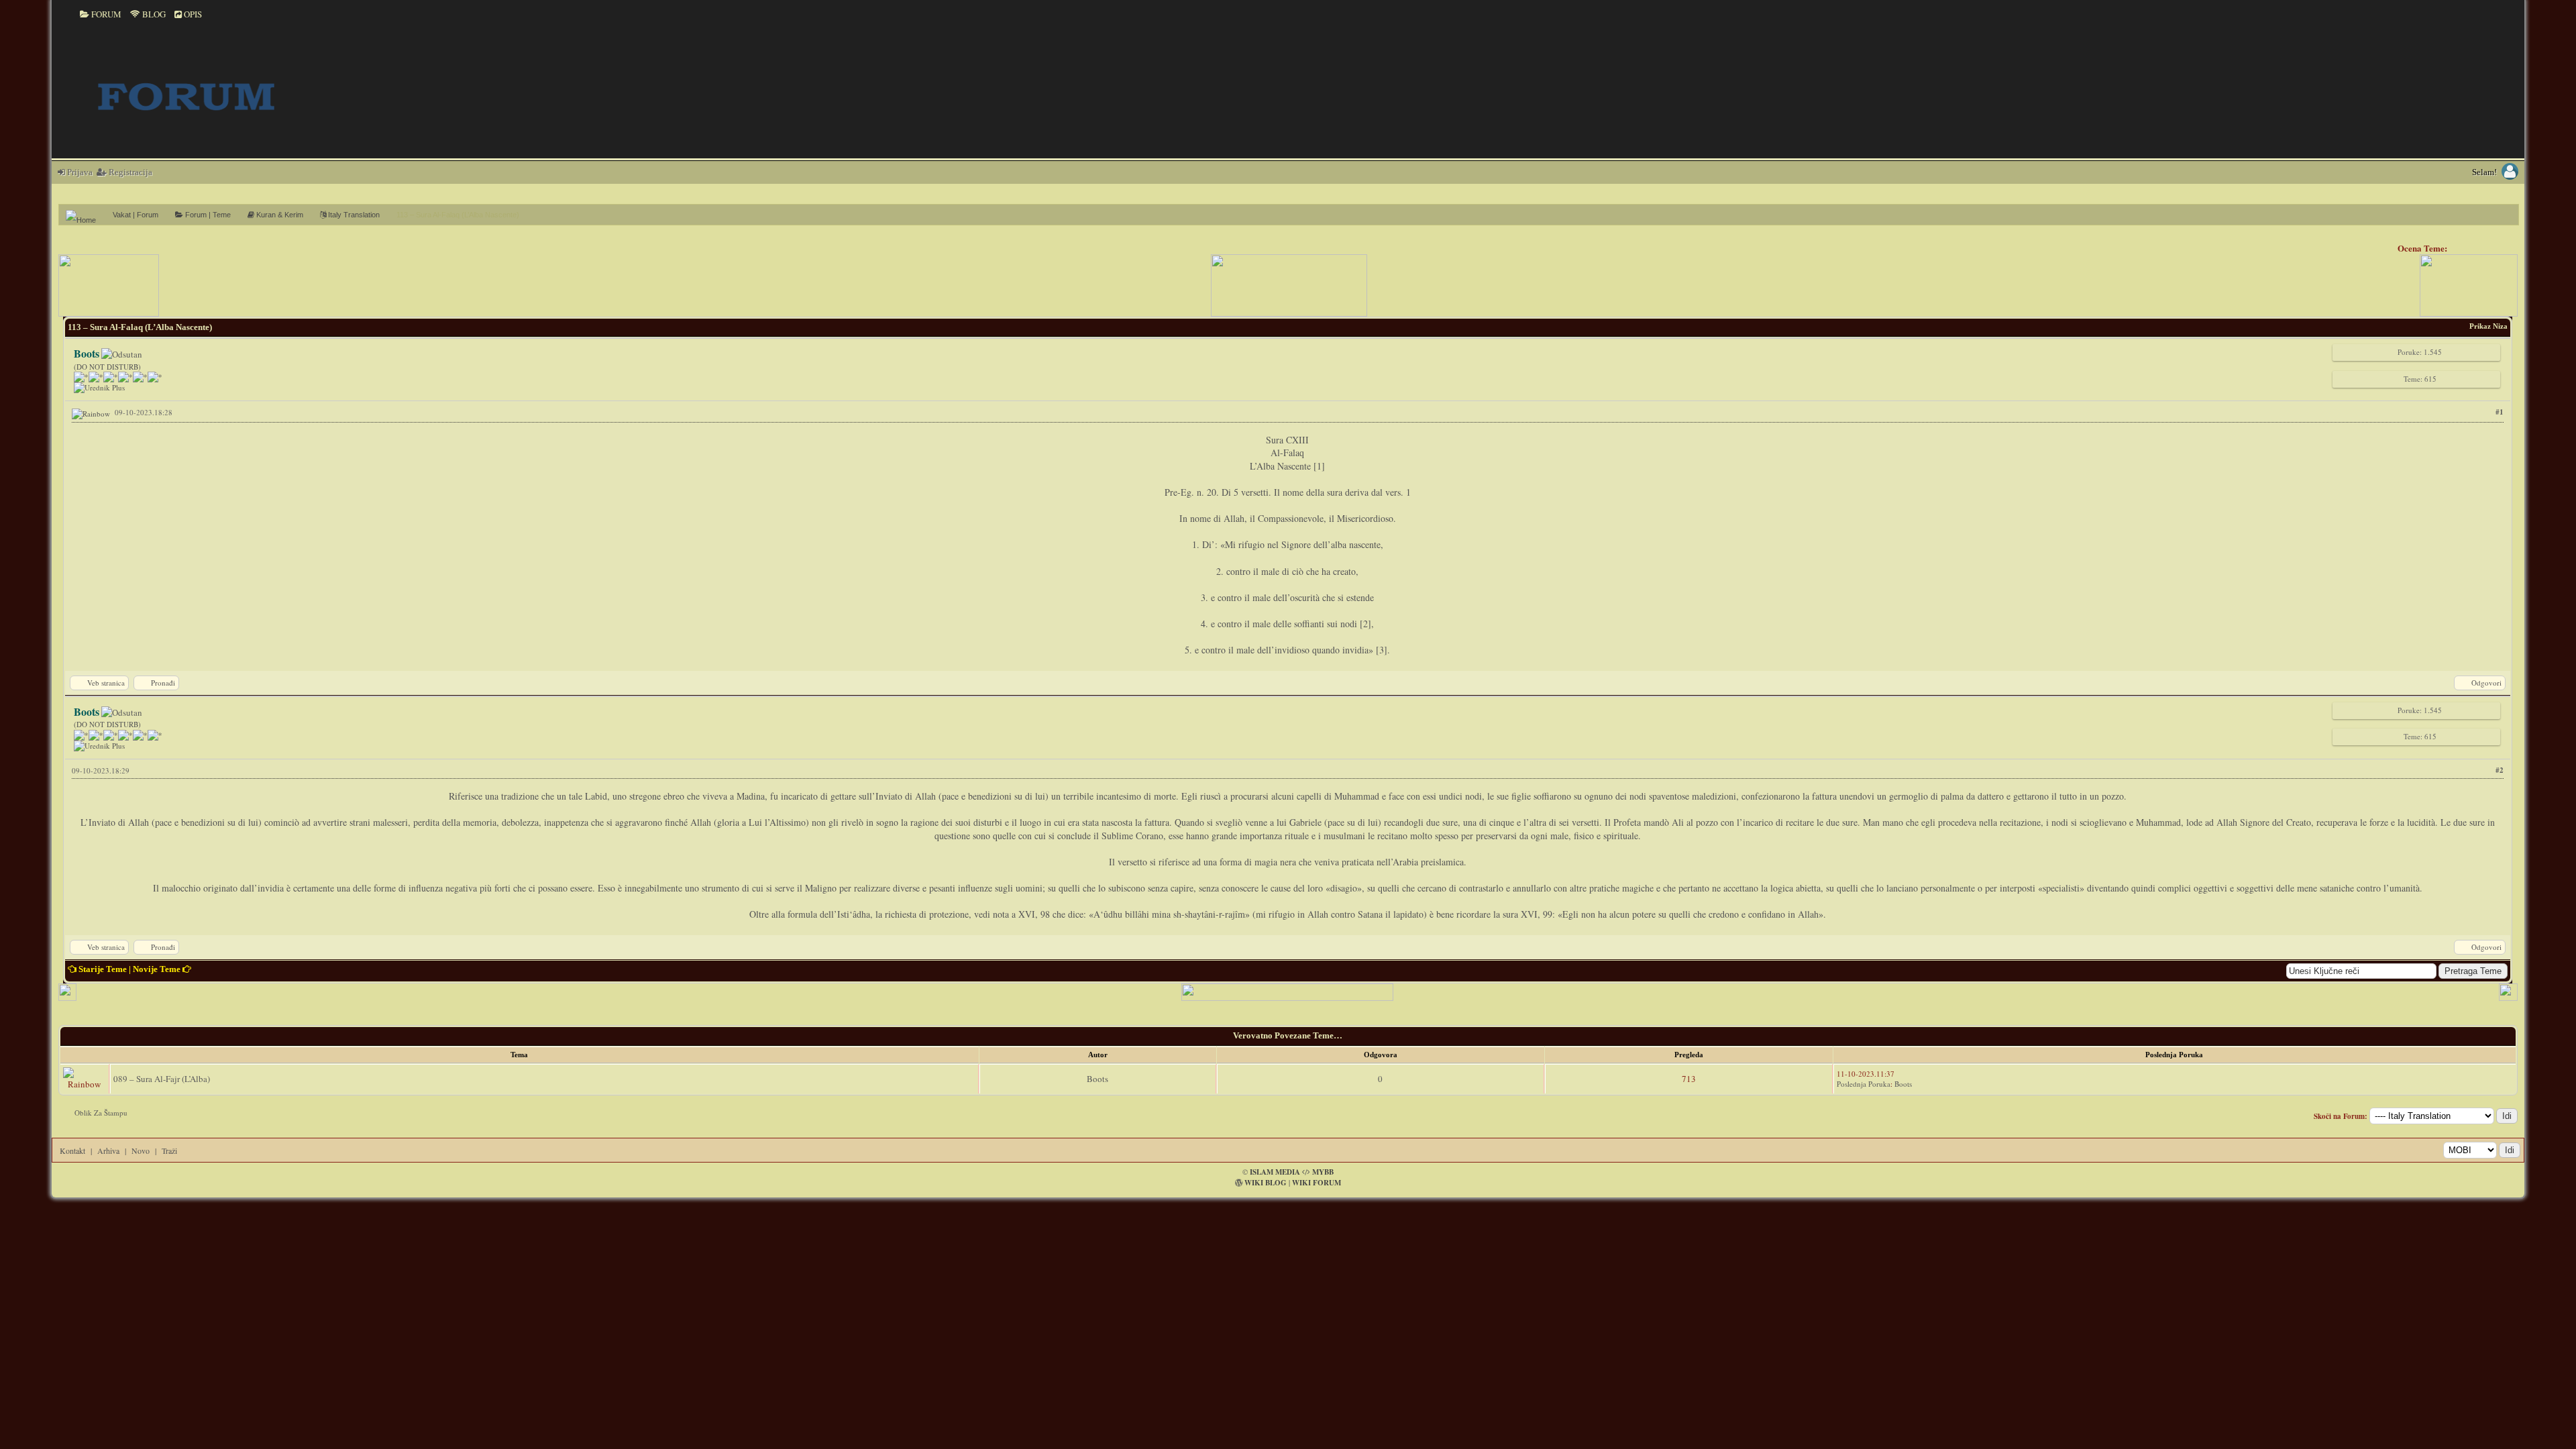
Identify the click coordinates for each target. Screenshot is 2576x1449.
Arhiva (108, 1150)
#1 (2500, 412)
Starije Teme (103, 969)
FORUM (105, 14)
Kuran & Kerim (279, 215)
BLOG (153, 14)
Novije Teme (157, 969)
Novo (141, 1150)
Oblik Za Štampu (101, 1113)
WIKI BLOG (1266, 1183)
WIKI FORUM (1317, 1183)
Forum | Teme (207, 215)
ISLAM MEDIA (1275, 1172)
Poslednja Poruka (1864, 1084)
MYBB (1323, 1172)
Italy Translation (353, 215)
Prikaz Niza (2488, 326)
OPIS (192, 14)
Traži (169, 1150)
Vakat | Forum (136, 215)
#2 (2500, 770)
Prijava (79, 172)
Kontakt (72, 1150)
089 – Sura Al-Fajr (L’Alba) (162, 1079)
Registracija (129, 172)
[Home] (86, 215)
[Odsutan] (122, 354)
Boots (1097, 1079)
